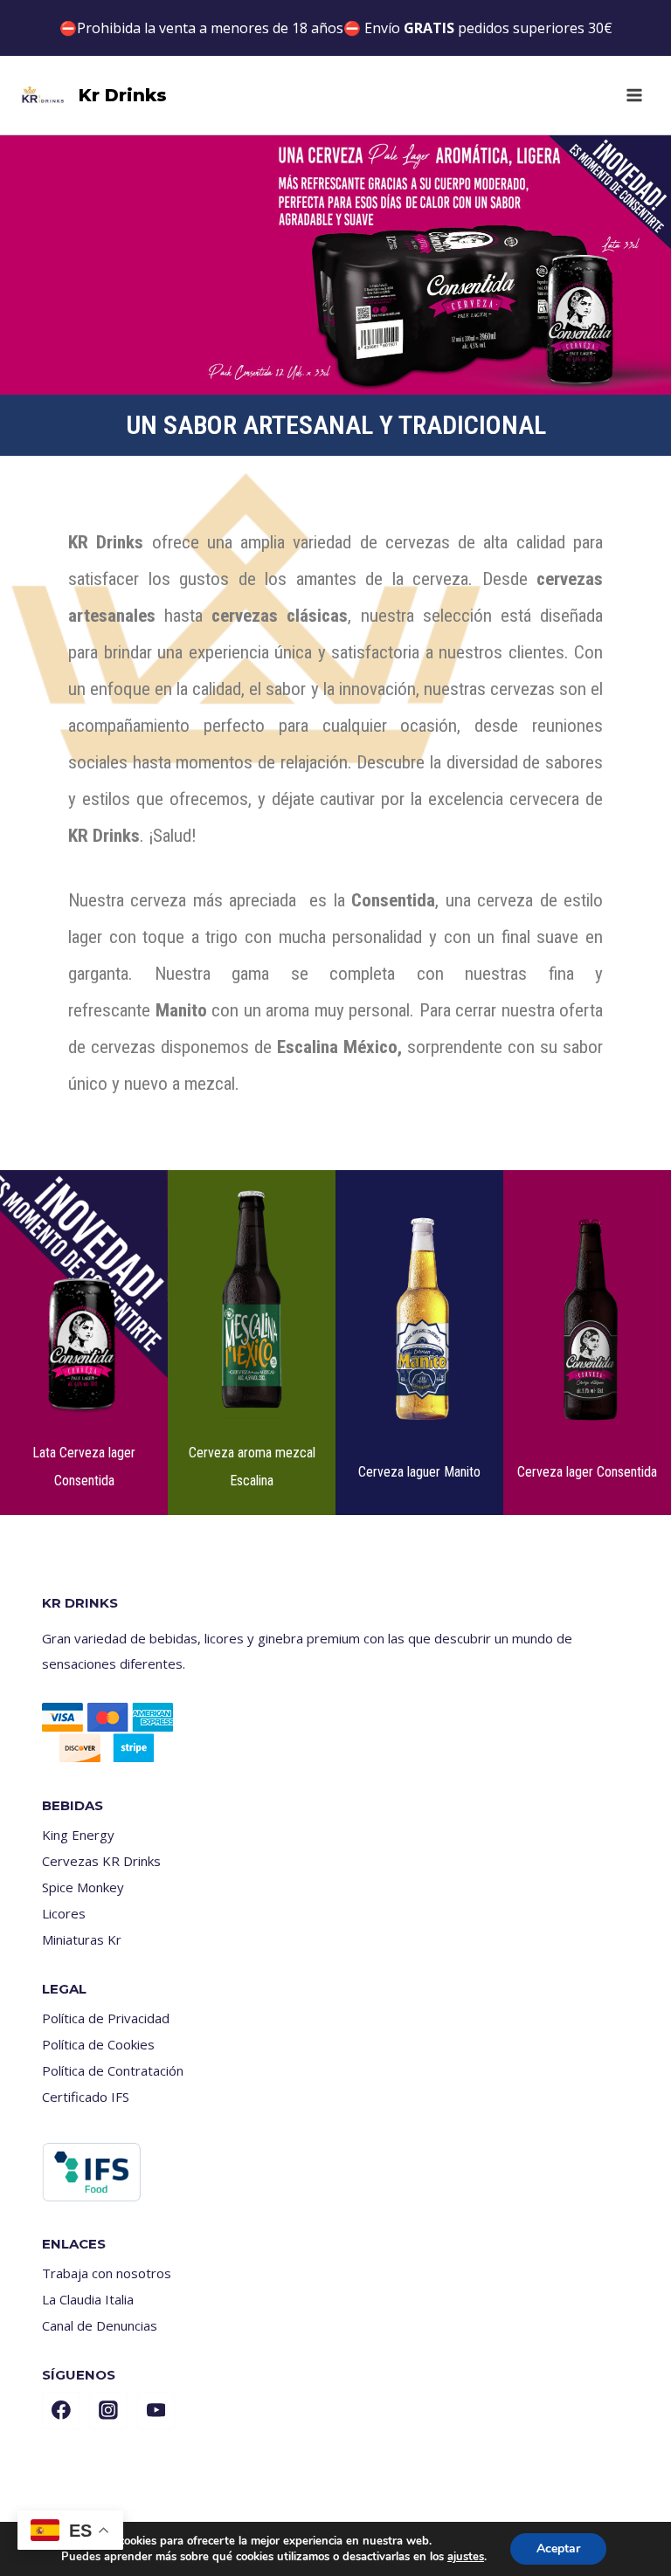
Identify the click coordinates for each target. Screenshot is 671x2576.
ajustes (466, 2557)
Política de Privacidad (106, 2018)
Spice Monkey (83, 1887)
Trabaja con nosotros (107, 2273)
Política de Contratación (113, 2070)
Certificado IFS (86, 2097)
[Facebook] (61, 2411)
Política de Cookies (98, 2044)
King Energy (78, 1835)
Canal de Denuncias (100, 2325)
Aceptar (558, 2548)
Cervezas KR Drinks (101, 1861)
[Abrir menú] (634, 95)
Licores (64, 1913)
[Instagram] (108, 2411)
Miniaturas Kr (82, 1939)
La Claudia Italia (88, 2299)
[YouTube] (156, 2411)
